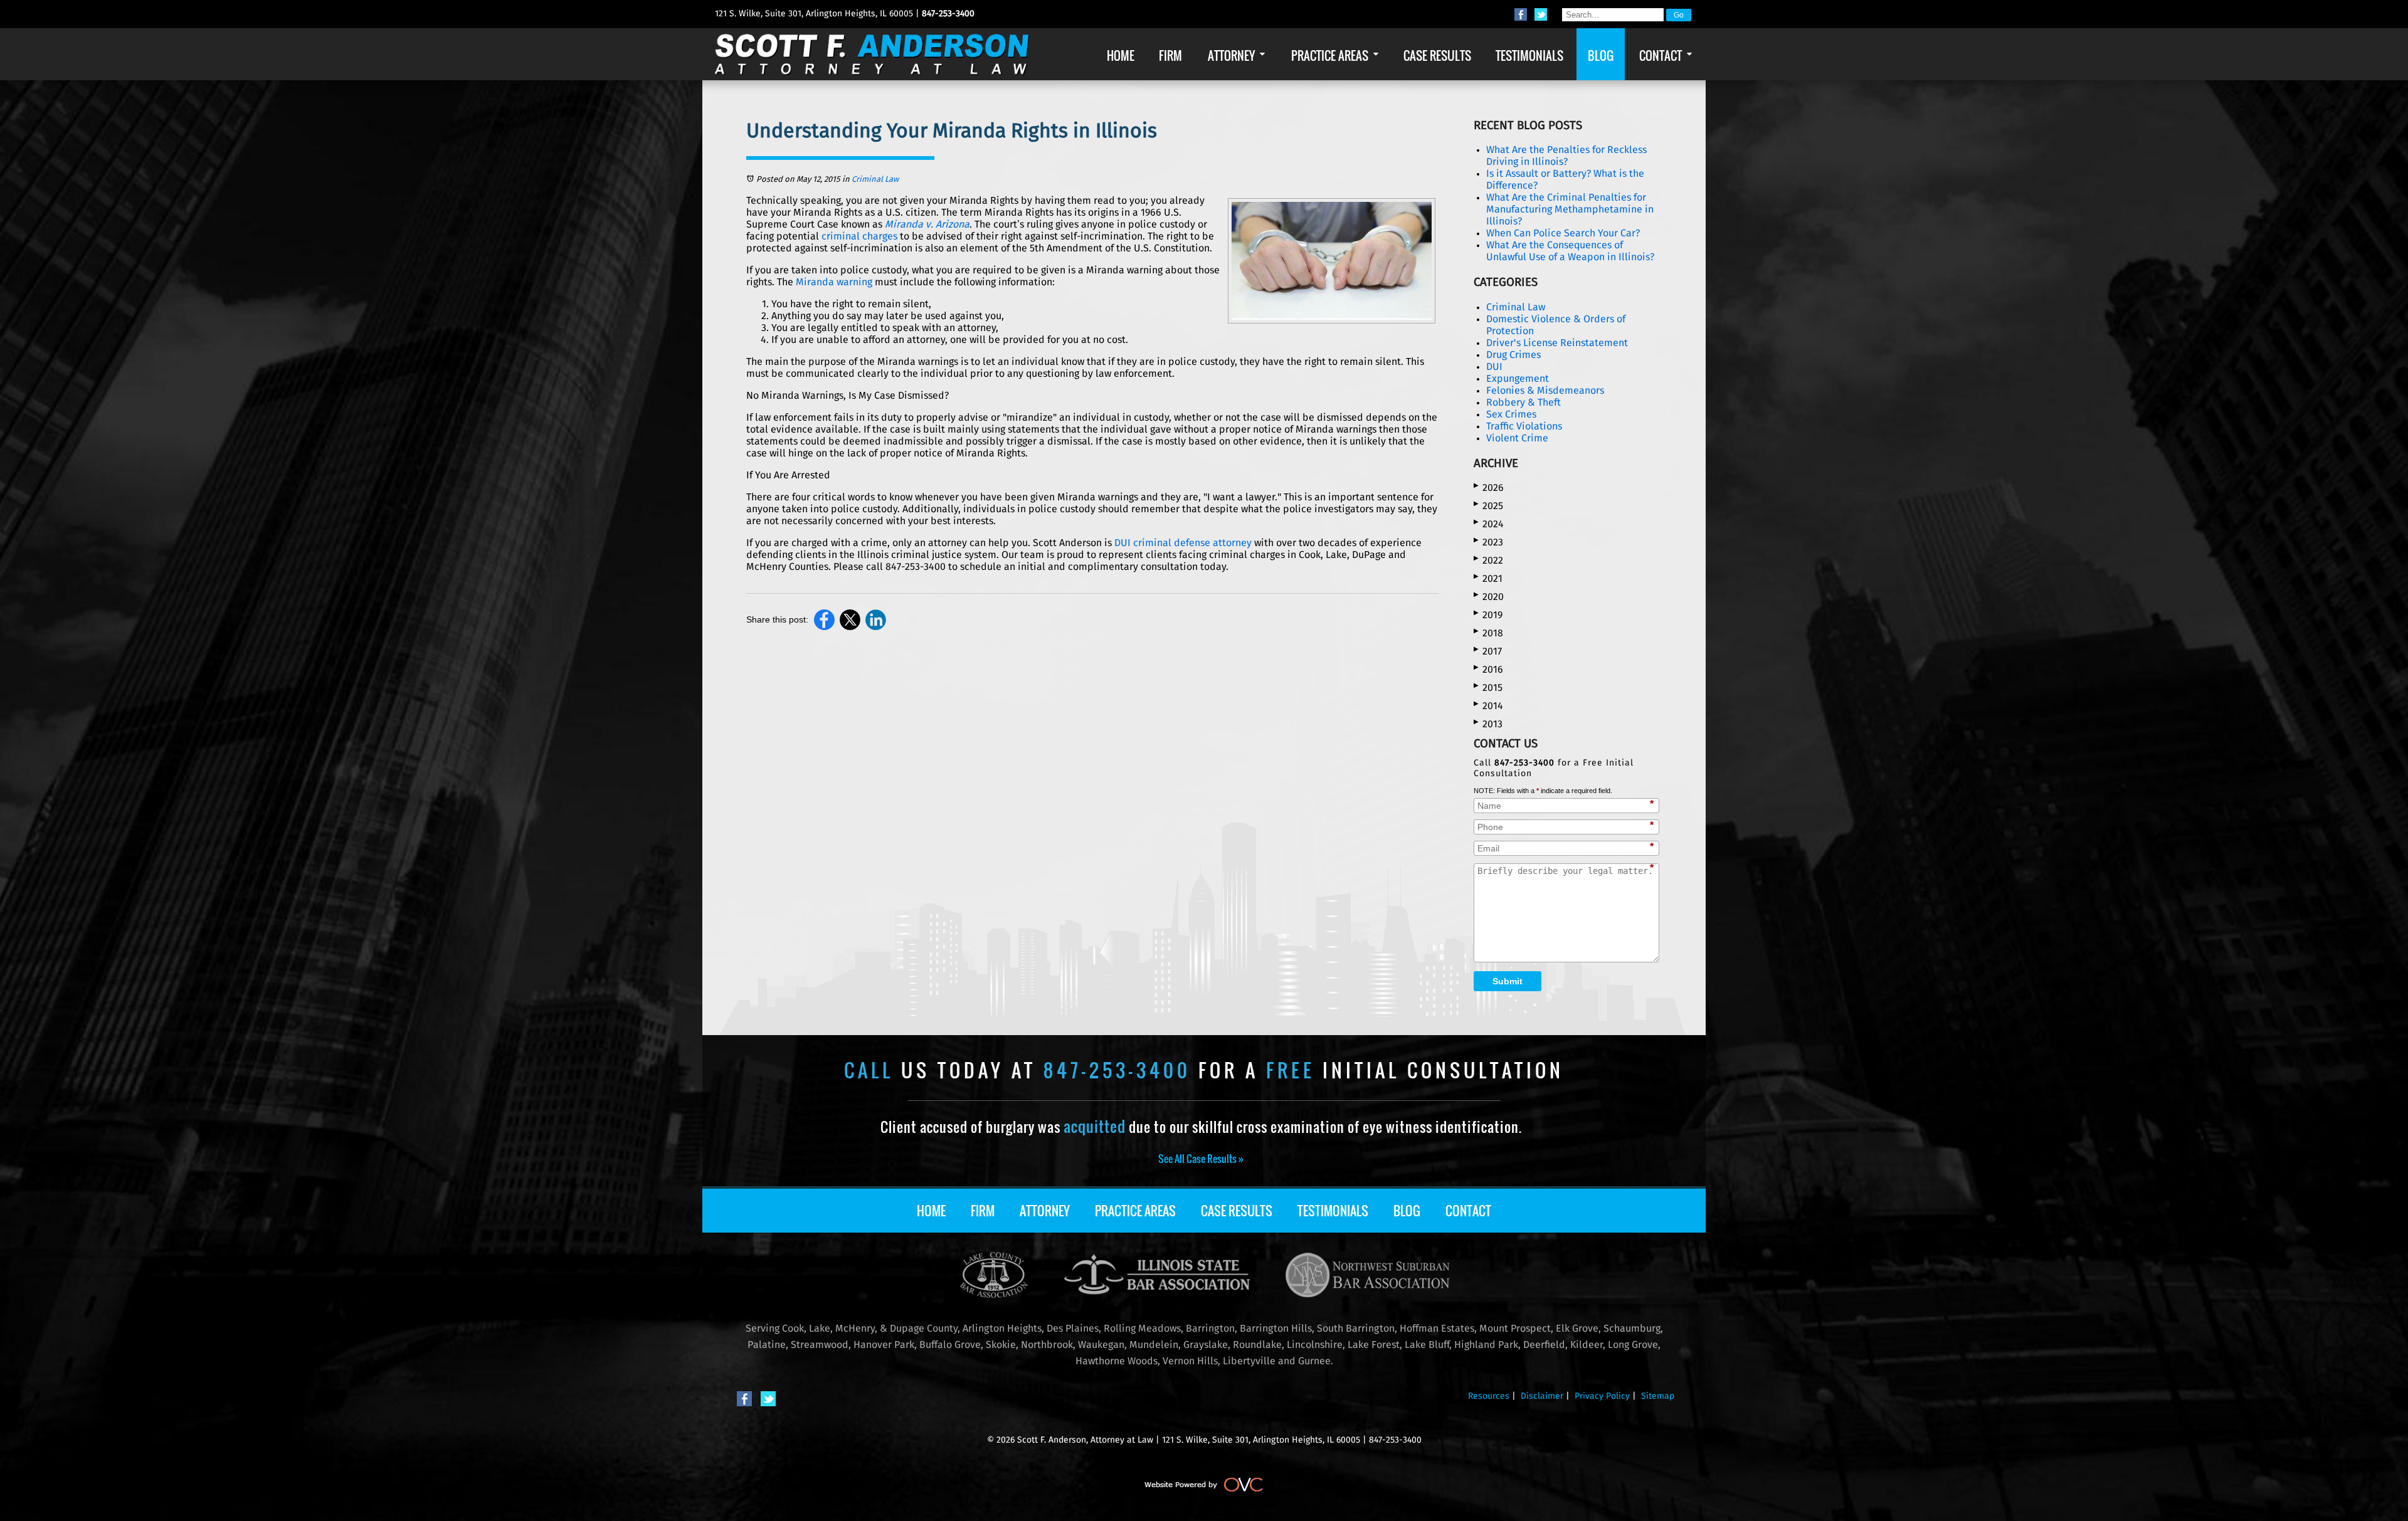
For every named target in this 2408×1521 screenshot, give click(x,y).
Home (931, 1211)
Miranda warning (834, 282)
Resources (1489, 1396)
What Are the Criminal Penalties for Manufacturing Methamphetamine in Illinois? (1570, 209)
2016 (1488, 669)
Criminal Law (875, 180)
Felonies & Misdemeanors (1545, 391)
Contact (1468, 1211)
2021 (1488, 578)
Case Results (1237, 1211)
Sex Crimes (1511, 414)
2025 (1488, 506)
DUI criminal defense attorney (1183, 543)
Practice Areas (1135, 1211)
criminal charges (859, 236)
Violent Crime (1517, 438)
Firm (983, 1211)
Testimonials (1333, 1211)
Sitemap (1658, 1396)
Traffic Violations (1524, 426)
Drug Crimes (1513, 355)
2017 (1488, 651)
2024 (1489, 524)
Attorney (1045, 1211)
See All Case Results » (1201, 1159)
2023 (1488, 542)
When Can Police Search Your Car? (1563, 233)
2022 (1488, 560)
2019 (1488, 615)
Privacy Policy (1602, 1396)
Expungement (1518, 379)
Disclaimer (1542, 1396)
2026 (1489, 487)
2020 (1489, 597)
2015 (1488, 687)
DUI (1494, 367)
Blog (1407, 1211)
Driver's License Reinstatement (1557, 343)
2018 (1488, 633)
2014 (1488, 706)
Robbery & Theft (1523, 403)
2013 (1488, 724)
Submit (1508, 981)
